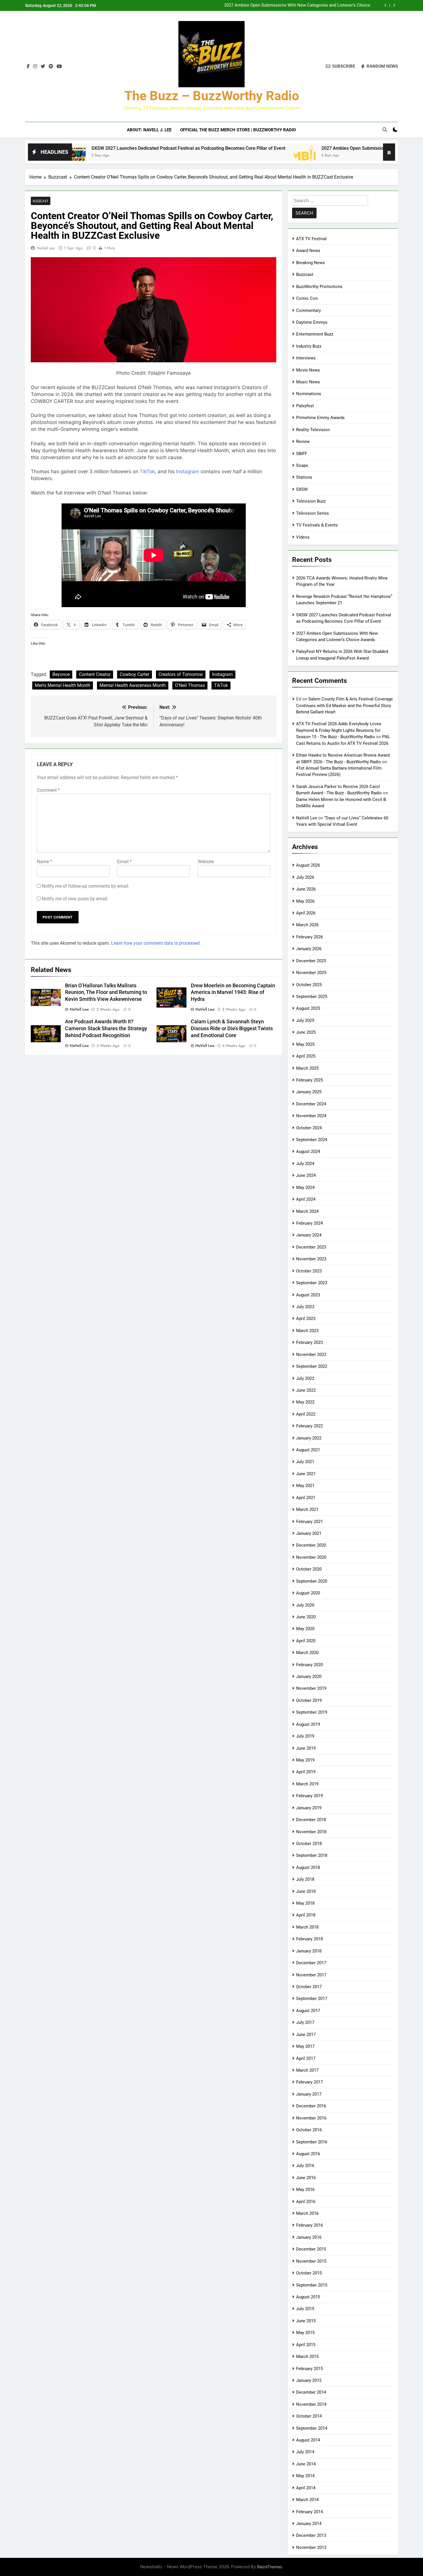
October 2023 (309, 1271)
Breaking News (310, 263)
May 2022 (305, 1402)
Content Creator (95, 674)
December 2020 (311, 1545)
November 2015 (311, 2261)
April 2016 (306, 2202)
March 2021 (307, 1509)
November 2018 (311, 1832)
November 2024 (311, 1116)
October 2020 (309, 1569)
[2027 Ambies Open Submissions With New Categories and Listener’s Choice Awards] (225, 156)
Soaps (302, 465)
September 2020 (312, 1581)
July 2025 (305, 1020)
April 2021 (306, 1498)
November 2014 (311, 2404)
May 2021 (305, 1486)
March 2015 (307, 2357)
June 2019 (306, 1748)
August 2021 (308, 1450)
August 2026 (308, 865)
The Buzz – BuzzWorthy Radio (212, 96)
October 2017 (309, 1987)
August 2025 (308, 1008)
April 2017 (306, 2058)
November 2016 (311, 2118)
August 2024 (308, 1151)
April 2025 (306, 1056)
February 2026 (309, 937)
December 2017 (311, 1963)
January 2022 (309, 1438)
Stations (304, 477)
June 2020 (306, 1617)
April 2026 (306, 913)
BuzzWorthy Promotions (319, 287)
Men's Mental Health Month (63, 685)
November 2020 (311, 1557)
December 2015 (311, 2249)
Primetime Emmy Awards (320, 418)
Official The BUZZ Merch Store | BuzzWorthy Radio (238, 130)
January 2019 (309, 1808)
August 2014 (308, 2440)
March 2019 (307, 1784)
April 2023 (306, 1319)
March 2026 (307, 925)
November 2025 (311, 973)
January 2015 (309, 2380)
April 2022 (306, 1414)
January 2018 (309, 1951)
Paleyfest (305, 406)
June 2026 (306, 889)
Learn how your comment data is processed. (156, 943)
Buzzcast (41, 201)
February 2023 (309, 1342)
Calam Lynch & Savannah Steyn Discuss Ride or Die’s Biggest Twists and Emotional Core (232, 1028)
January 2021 (309, 1533)
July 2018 (305, 1879)
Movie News (308, 370)
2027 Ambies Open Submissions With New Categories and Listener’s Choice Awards (297, 5)
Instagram (188, 471)
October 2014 (309, 2416)
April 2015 (306, 2345)
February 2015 (309, 2369)
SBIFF (302, 454)
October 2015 (309, 2273)
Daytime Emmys (312, 322)
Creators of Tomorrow (181, 674)
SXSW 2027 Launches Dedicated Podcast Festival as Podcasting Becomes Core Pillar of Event (109, 148)
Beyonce (61, 674)
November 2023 (311, 1259)
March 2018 (307, 1927)
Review (303, 442)
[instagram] (35, 67)
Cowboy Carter (135, 674)
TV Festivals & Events (317, 525)
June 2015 (306, 2321)
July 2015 (305, 2309)
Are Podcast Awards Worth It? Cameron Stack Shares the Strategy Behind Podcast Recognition (106, 1028)
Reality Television (313, 430)
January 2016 (309, 2237)
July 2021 (305, 1462)
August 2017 (308, 2011)
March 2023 (307, 1331)
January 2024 (309, 1235)
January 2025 (309, 1092)
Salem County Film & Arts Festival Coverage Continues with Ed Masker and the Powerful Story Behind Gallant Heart (344, 705)
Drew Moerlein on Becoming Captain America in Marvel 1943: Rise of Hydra (233, 992)
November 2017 (311, 1975)
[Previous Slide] (385, 5)
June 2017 (306, 2035)
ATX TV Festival (311, 239)
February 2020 (309, 1665)
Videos (303, 537)
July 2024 (305, 1164)
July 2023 (305, 1307)
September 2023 (312, 1283)
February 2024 (309, 1223)
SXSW (302, 489)
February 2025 (309, 1080)
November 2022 (311, 1355)
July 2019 (305, 1736)
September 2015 (312, 2285)
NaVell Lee (46, 248)
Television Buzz (311, 501)
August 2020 (308, 1593)
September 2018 (312, 1855)
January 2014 (309, 2524)
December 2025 (311, 961)
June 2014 (306, 2464)
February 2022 (309, 1426)
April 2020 (306, 1641)
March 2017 (307, 2070)
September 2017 (312, 1999)
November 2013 (311, 2547)
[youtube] (59, 67)
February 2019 (309, 1796)
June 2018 (306, 1891)
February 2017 (309, 2082)
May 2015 (305, 2333)
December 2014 (311, 2392)
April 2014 (306, 2488)
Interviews (306, 358)
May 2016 (305, 2189)
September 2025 (312, 997)
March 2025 (307, 1068)
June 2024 (306, 1175)
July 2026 (305, 877)
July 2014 (305, 2452)
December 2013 (311, 2535)
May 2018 (305, 1903)
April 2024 (306, 1199)
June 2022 (306, 1390)
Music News (308, 382)
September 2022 (312, 1366)
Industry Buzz (309, 346)
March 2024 (307, 1211)
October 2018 (309, 1844)
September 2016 (312, 2142)
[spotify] (51, 67)
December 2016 (311, 2106)
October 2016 (309, 2130)
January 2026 (309, 949)
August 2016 (308, 2154)
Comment (48, 790)
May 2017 (305, 2046)
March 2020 (307, 1653)
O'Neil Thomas (190, 685)
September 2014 (312, 2428)
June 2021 (306, 1474)
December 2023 (311, 1247)
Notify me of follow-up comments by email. (86, 886)
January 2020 (309, 1677)
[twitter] (43, 67)
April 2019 (306, 1772)
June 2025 (306, 1032)
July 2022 (305, 1378)
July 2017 (305, 2022)
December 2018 (311, 1820)
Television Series (313, 513)
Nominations (309, 394)
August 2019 (308, 1724)
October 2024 (309, 1128)
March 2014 (307, 2500)
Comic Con (307, 298)
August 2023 (308, 1295)
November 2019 (311, 1688)
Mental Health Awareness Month (133, 685)
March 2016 (307, 2213)
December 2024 (311, 1104)
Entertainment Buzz (315, 334)
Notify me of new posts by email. (75, 899)
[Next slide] (394, 5)
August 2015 (308, 2297)
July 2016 (305, 2166)
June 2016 (306, 2178)
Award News (308, 251)
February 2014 (309, 2512)
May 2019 (305, 1760)
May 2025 (305, 1044)
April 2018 (306, 1915)
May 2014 (305, 2476)
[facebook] (28, 67)
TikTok (147, 471)
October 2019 (309, 1700)
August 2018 (308, 1867)
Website (206, 862)
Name (44, 862)
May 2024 (305, 1187)
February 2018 (309, 1939)
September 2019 (312, 1712)
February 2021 (309, 1522)
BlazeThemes (269, 2567)
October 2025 (309, 985)
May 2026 (305, 901)
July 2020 (305, 1605)
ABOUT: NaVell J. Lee (149, 130)
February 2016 (309, 2225)
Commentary (308, 310)
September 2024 (312, 1140)
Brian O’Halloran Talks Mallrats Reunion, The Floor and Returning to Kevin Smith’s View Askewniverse (106, 992)
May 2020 (305, 1629)
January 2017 (309, 2094)
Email (124, 862)
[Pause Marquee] (389, 152)
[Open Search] (385, 130)
